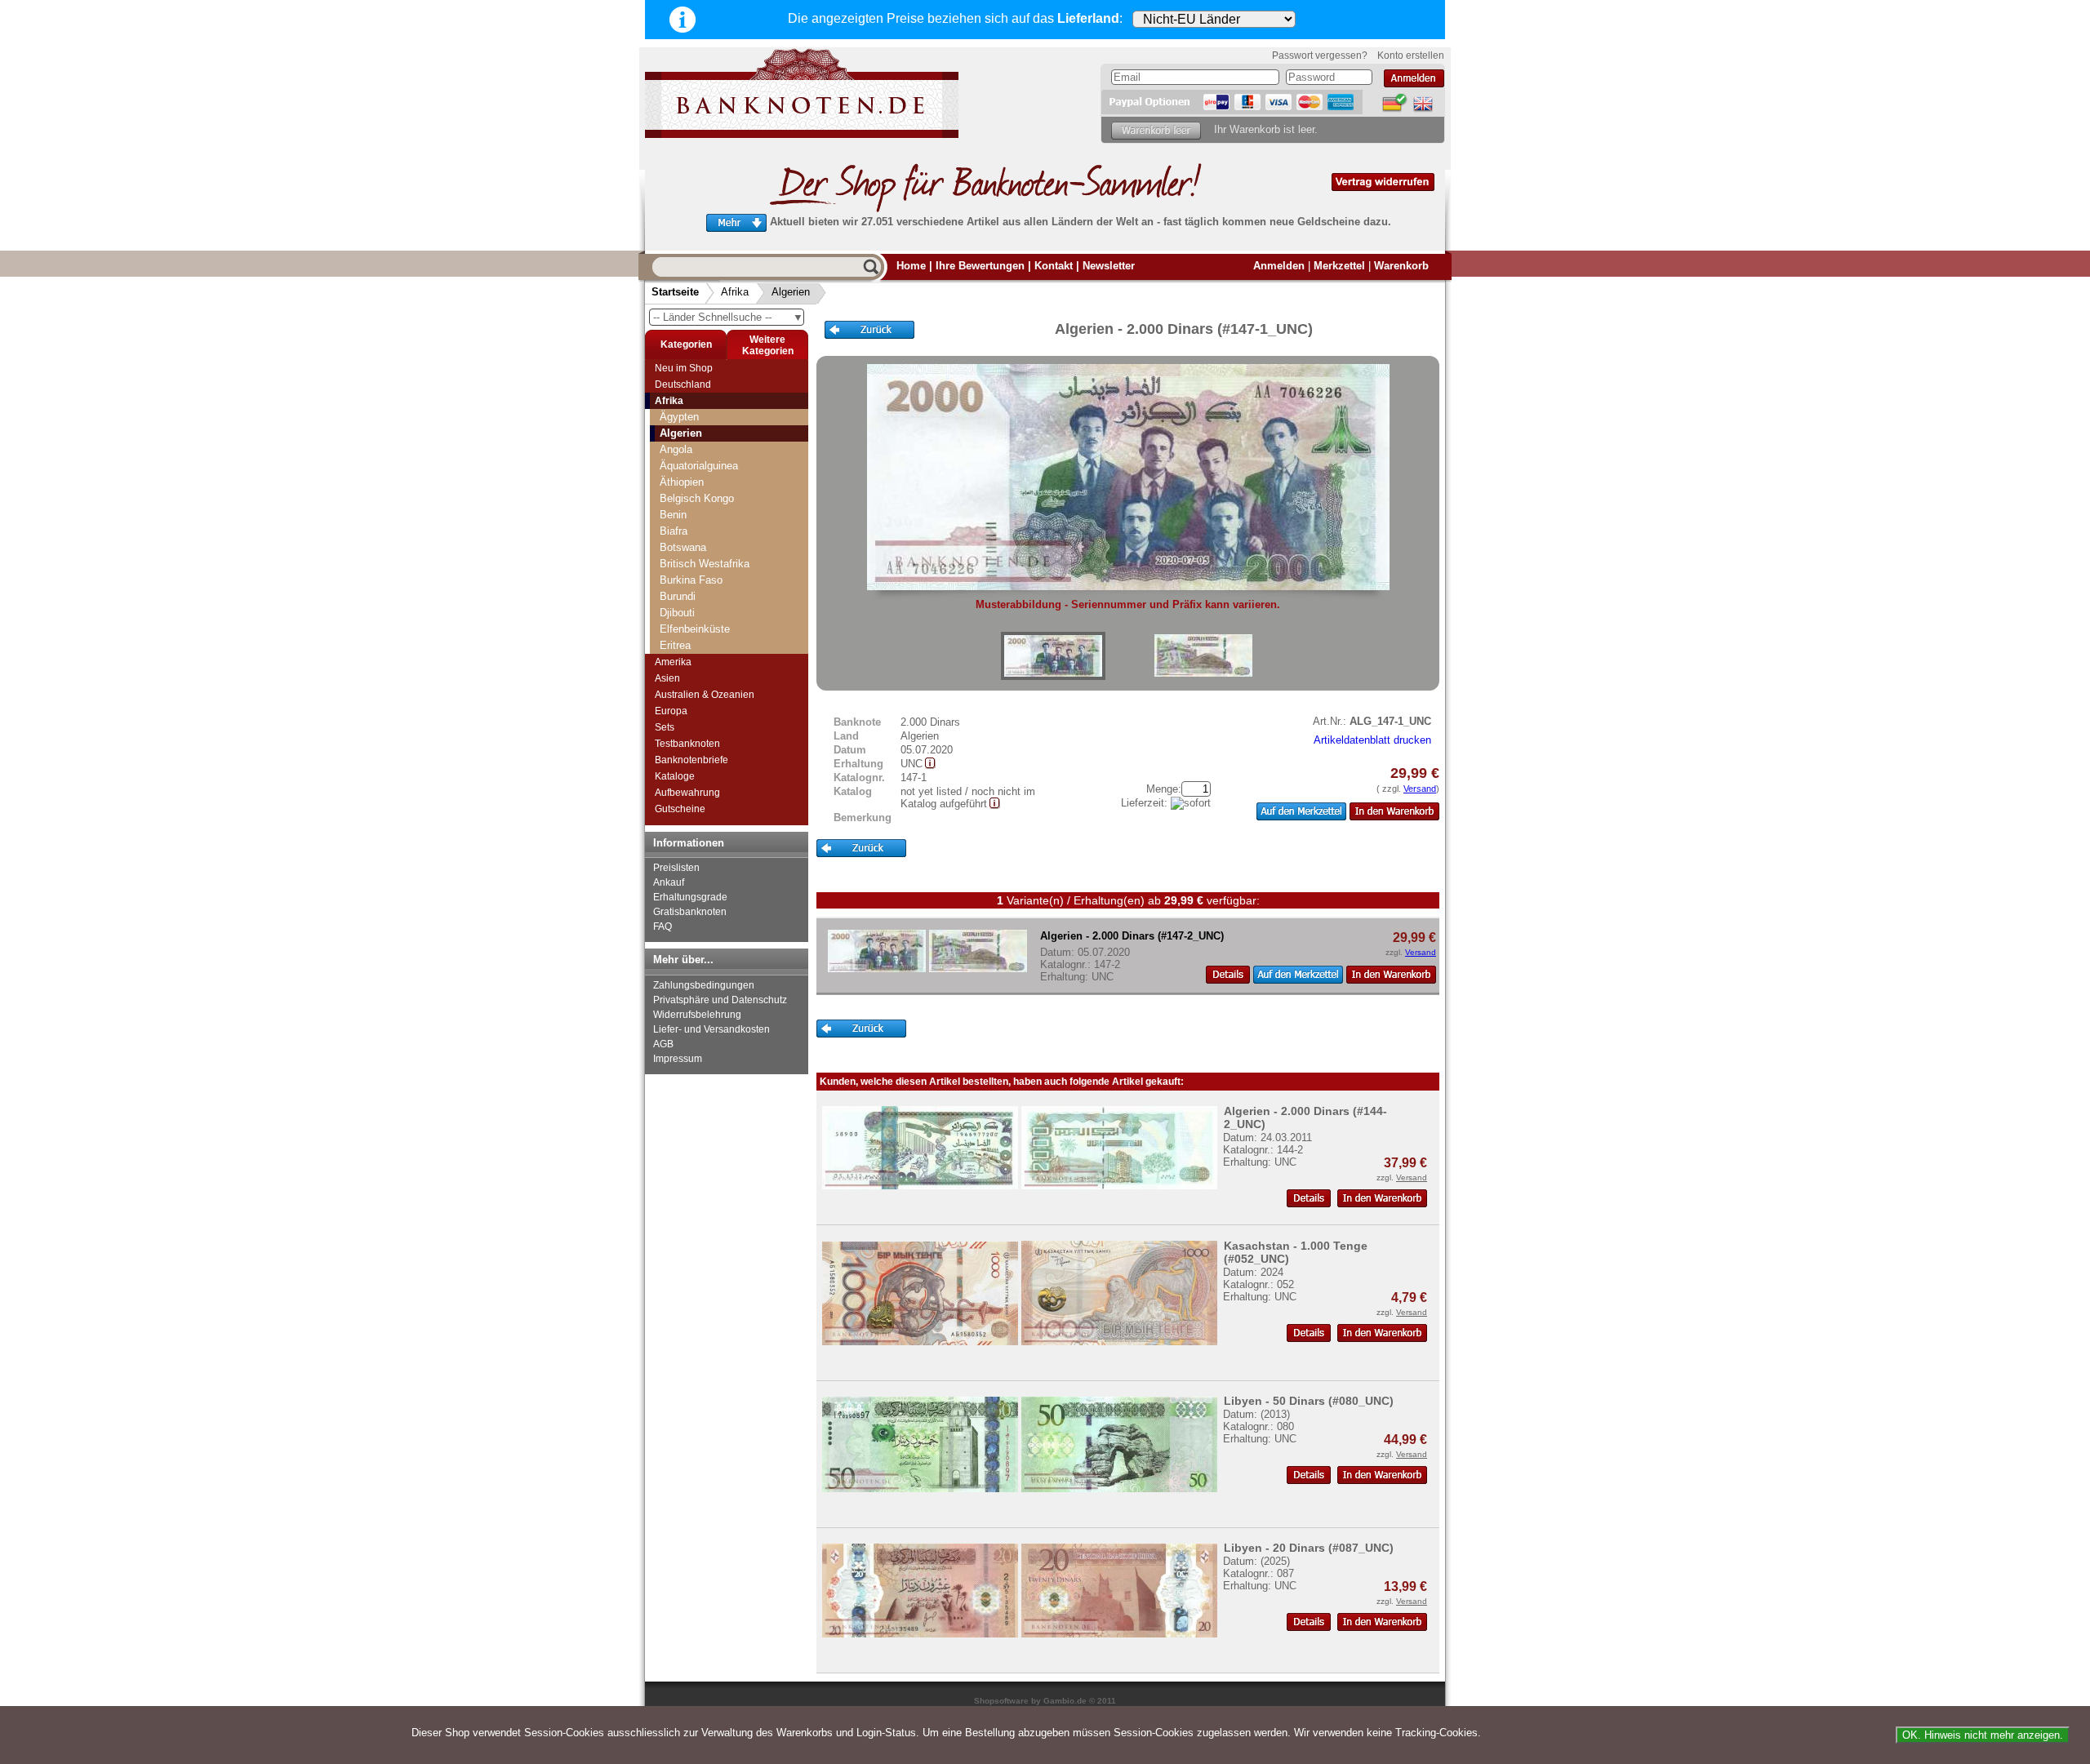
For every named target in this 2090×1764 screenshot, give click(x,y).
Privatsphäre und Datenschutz (720, 1000)
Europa (671, 711)
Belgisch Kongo (697, 498)
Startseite (675, 292)
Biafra (674, 531)
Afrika (735, 292)
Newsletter (1109, 266)
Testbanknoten (687, 744)
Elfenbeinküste (695, 629)
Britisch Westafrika (705, 564)
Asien (667, 678)
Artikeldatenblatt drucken (1372, 740)
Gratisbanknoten (690, 912)
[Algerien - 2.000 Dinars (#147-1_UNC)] (1053, 656)
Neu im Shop (684, 368)
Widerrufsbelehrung (697, 1015)
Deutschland (683, 384)
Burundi (678, 596)
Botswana (683, 547)
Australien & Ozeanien (705, 695)
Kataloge (675, 776)
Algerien (791, 292)
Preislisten (676, 868)
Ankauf (669, 882)
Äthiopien (682, 482)
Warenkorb (1401, 266)
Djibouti (677, 613)
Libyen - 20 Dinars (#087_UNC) (1309, 1548)
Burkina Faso (691, 580)
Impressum (678, 1059)
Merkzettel (1339, 266)
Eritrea (675, 645)
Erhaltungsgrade (690, 897)
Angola (676, 449)
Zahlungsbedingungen (704, 985)
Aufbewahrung (687, 793)
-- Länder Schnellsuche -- (728, 317)
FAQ (663, 926)
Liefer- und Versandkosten (711, 1029)
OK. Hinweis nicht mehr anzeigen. (1983, 1735)
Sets (665, 727)
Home (911, 266)
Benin (673, 515)
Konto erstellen (1411, 56)
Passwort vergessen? (1320, 56)
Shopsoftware (1001, 1701)
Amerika (673, 662)
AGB (663, 1044)
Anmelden (1279, 266)
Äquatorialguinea (699, 466)
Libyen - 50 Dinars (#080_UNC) (1309, 1401)
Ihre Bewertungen (980, 266)
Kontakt (1054, 266)
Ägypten (679, 417)
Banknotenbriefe (691, 760)
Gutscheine (680, 809)
